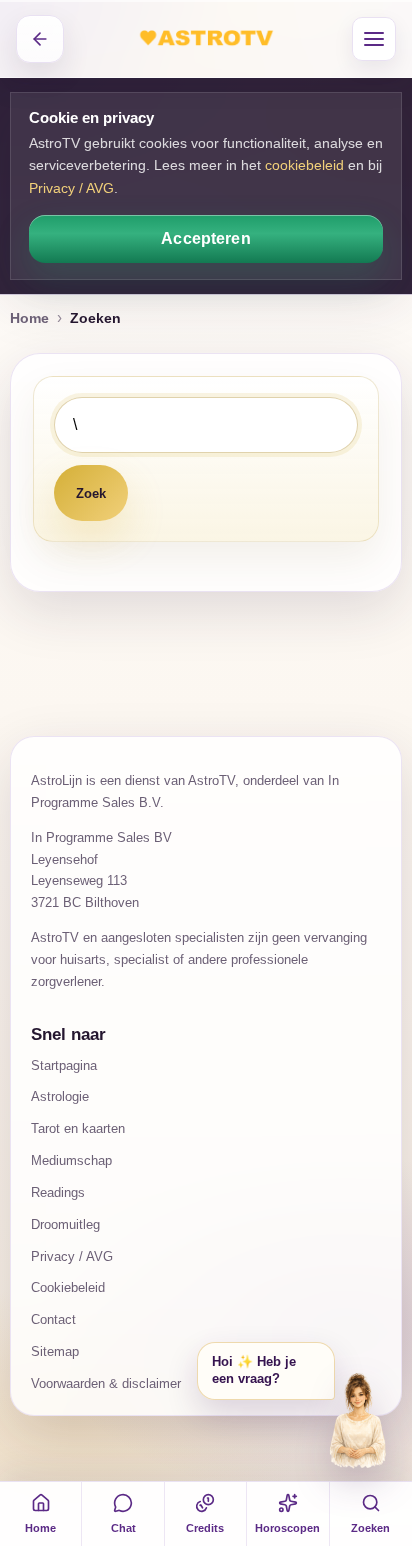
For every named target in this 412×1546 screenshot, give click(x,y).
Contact (53, 1319)
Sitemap (55, 1351)
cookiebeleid (304, 165)
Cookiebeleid (68, 1287)
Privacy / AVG (71, 188)
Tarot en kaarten (78, 1128)
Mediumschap (71, 1160)
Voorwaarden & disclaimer (106, 1383)
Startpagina (64, 1065)
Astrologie (60, 1096)
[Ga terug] (40, 39)
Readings (58, 1192)
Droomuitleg (65, 1224)
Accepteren (206, 238)
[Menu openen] (374, 39)
